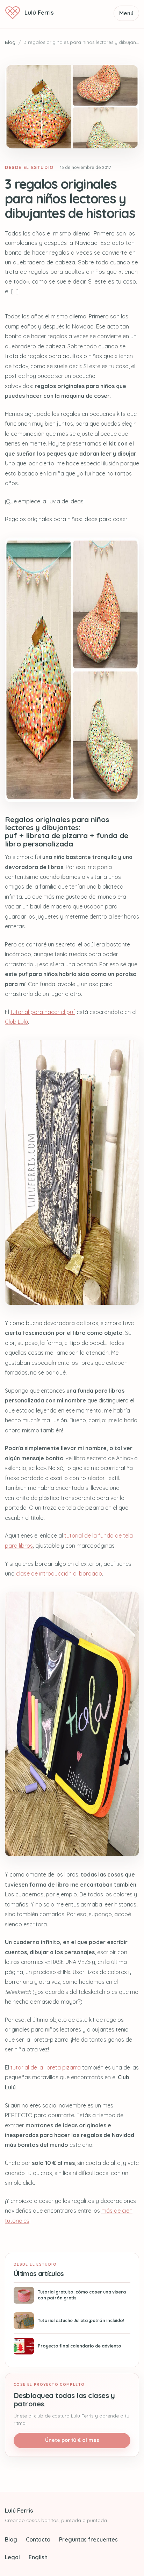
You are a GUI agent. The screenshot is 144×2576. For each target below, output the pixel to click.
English (38, 2557)
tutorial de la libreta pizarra (46, 2067)
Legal (12, 2557)
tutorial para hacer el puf (43, 1012)
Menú (126, 13)
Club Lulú (16, 1022)
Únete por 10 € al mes (72, 2440)
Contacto (38, 2539)
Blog (10, 42)
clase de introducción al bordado (59, 1573)
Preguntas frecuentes (88, 2539)
